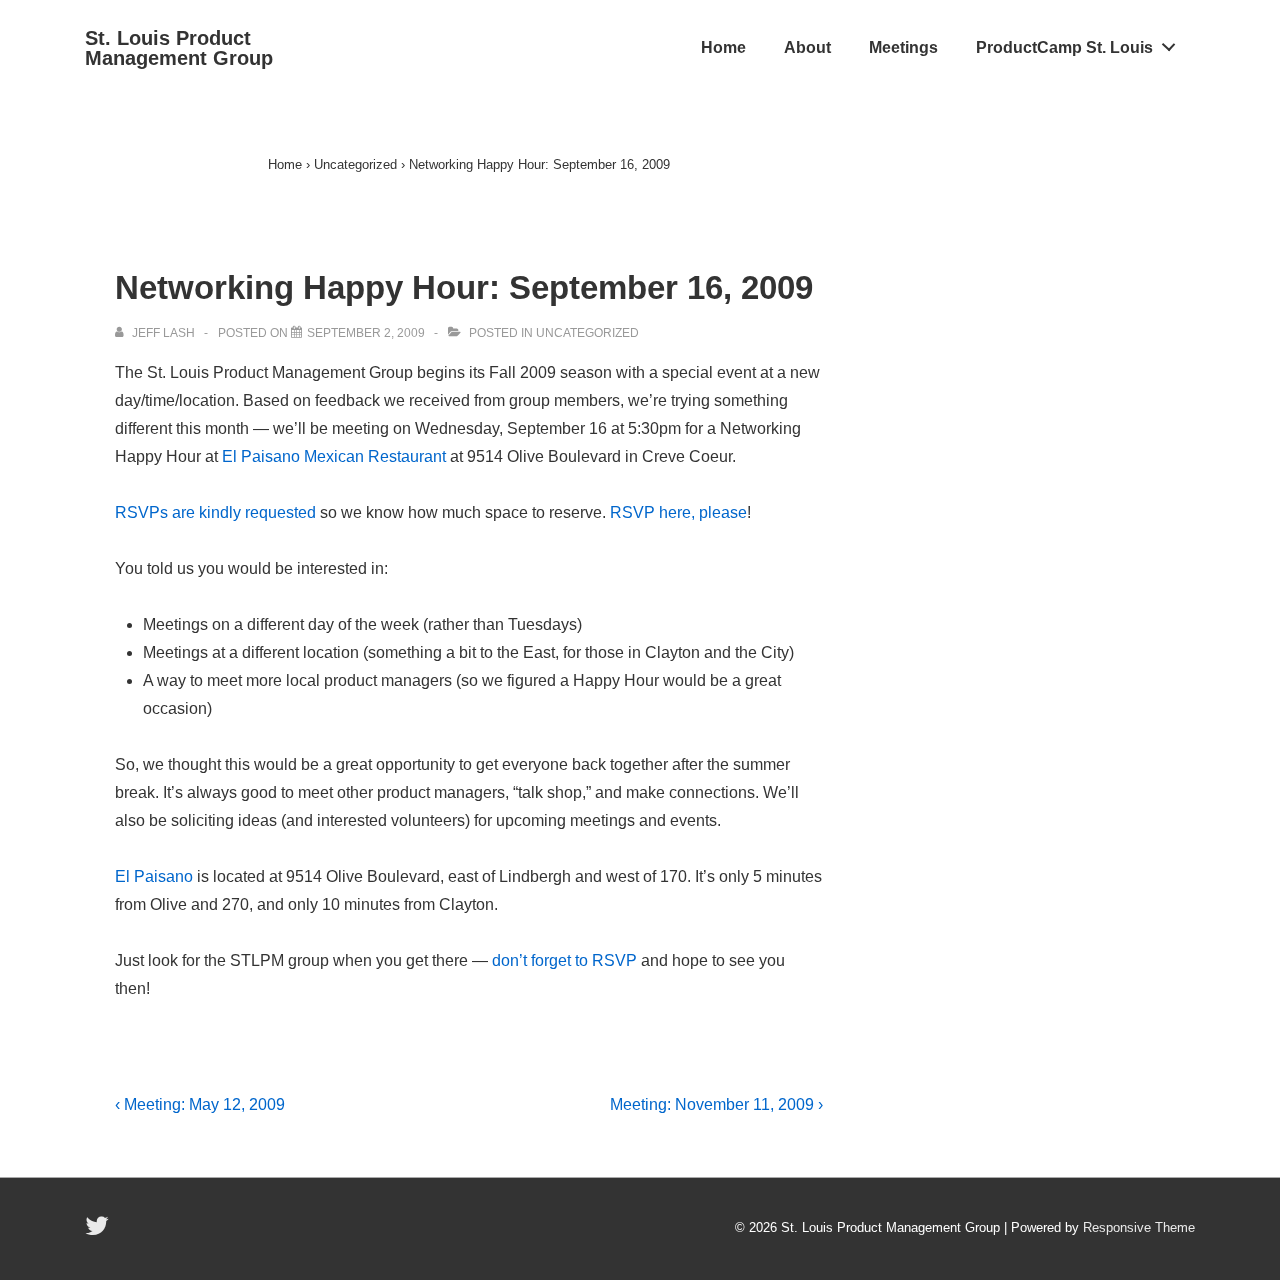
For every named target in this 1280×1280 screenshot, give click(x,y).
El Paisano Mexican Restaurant (334, 456)
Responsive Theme (1139, 1227)
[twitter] (99, 1232)
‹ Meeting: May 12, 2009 (200, 1104)
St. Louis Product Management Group (179, 48)
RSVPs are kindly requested (215, 512)
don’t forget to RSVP (564, 960)
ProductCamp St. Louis (1064, 47)
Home (723, 47)
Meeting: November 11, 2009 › (716, 1104)
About (807, 47)
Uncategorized (587, 333)
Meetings (903, 47)
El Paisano (154, 876)
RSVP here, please (678, 512)
